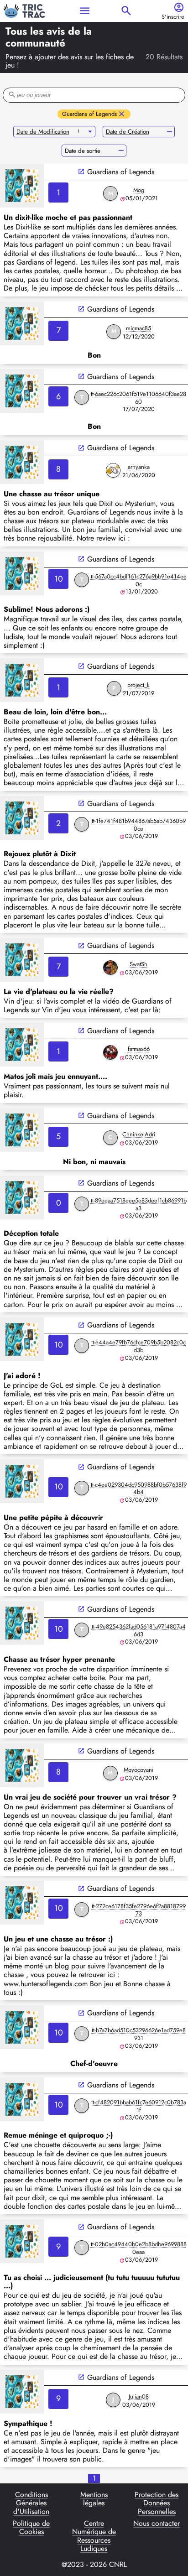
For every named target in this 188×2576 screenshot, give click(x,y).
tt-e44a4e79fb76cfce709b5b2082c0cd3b (138, 1346)
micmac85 (138, 328)
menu (85, 11)
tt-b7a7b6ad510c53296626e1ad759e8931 (139, 2034)
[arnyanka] (113, 470)
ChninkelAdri (139, 1134)
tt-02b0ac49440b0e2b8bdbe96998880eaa (139, 2248)
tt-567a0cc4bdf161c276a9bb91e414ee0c (139, 580)
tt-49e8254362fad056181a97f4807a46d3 (139, 1630)
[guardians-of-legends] (22, 186)
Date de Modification (43, 132)
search (126, 11)
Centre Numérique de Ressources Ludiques (94, 2536)
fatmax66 (139, 1049)
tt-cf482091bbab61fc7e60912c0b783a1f (139, 2106)
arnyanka (139, 467)
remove (170, 132)
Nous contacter (157, 2524)
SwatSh (138, 964)
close (122, 114)
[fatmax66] (110, 1052)
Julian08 (139, 2396)
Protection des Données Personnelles (157, 2503)
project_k (138, 685)
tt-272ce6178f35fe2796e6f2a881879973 (139, 1910)
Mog (139, 190)
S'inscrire (173, 17)
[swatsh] (110, 968)
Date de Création (128, 132)
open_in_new (81, 172)
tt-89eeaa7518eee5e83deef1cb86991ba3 (139, 1204)
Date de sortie (83, 151)
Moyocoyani (138, 1770)
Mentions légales (94, 2499)
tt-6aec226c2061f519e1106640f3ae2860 (138, 398)
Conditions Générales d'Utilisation (31, 2503)
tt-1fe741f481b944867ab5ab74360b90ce (139, 825)
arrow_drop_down (90, 132)
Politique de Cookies (31, 2528)
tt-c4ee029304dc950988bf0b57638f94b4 (139, 1488)
